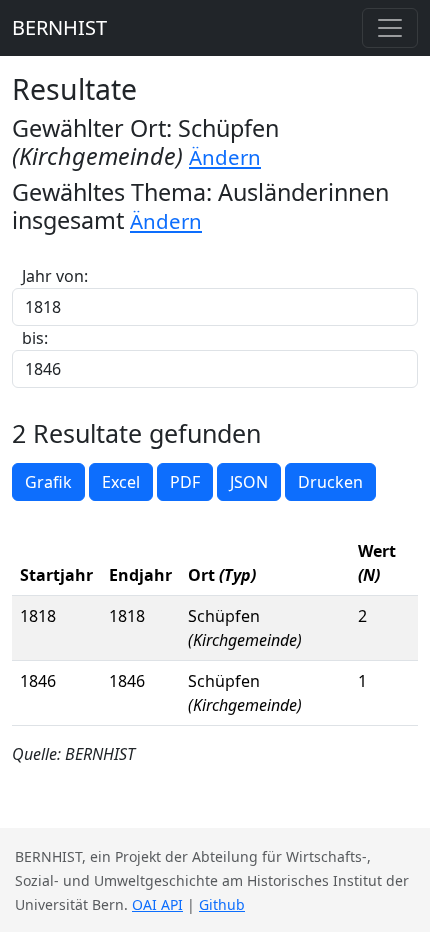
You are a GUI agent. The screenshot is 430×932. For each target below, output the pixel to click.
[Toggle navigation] (390, 28)
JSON (249, 482)
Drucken (330, 482)
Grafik (48, 482)
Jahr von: (55, 276)
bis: (35, 338)
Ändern (225, 157)
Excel (121, 482)
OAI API (157, 904)
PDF (185, 482)
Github (222, 904)
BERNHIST (59, 27)
